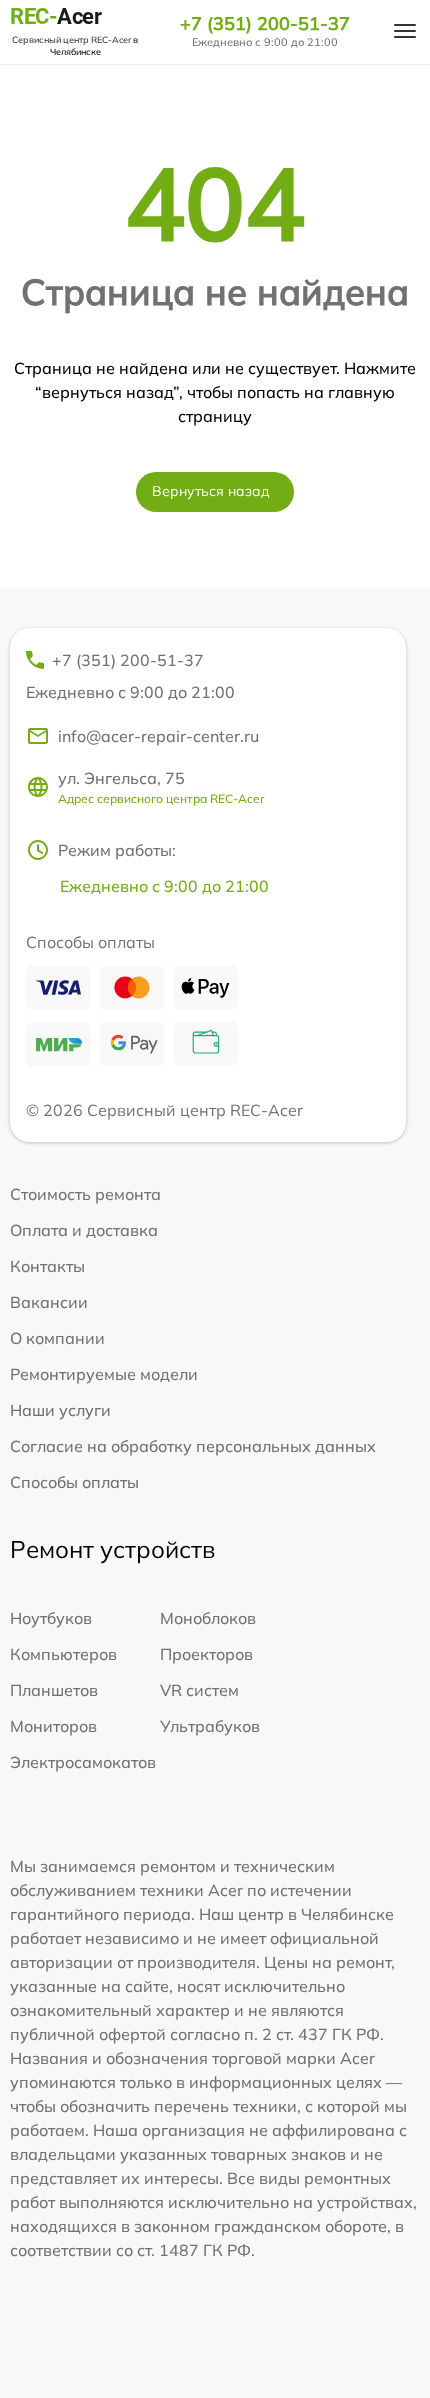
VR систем (199, 1690)
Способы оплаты (74, 1482)
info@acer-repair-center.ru (158, 736)
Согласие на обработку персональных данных (193, 1446)
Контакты (47, 1266)
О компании (57, 1338)
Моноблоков (208, 1618)
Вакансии (49, 1302)
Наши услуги (60, 1410)
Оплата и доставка (84, 1230)
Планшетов (54, 1690)
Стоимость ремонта (85, 1194)
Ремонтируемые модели (104, 1374)
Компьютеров (63, 1654)
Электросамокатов (83, 1762)
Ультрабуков (210, 1726)
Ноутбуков (51, 1618)
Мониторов (53, 1726)
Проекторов (206, 1654)
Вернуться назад (211, 491)
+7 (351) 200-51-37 (265, 24)
